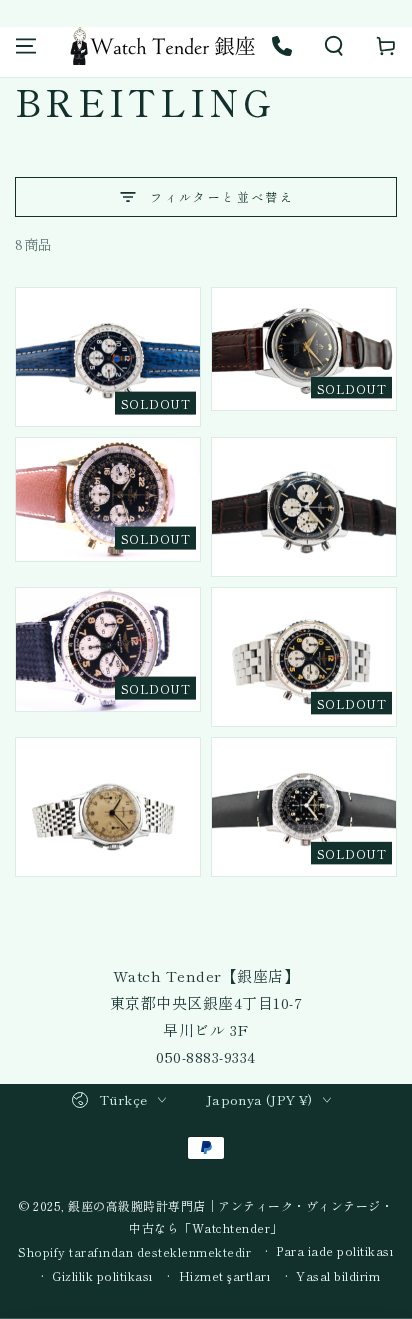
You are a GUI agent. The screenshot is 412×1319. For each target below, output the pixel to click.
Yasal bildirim (338, 1276)
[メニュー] (26, 46)
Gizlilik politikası (103, 1276)
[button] (334, 46)
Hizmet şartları (225, 1276)
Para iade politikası (335, 1251)
